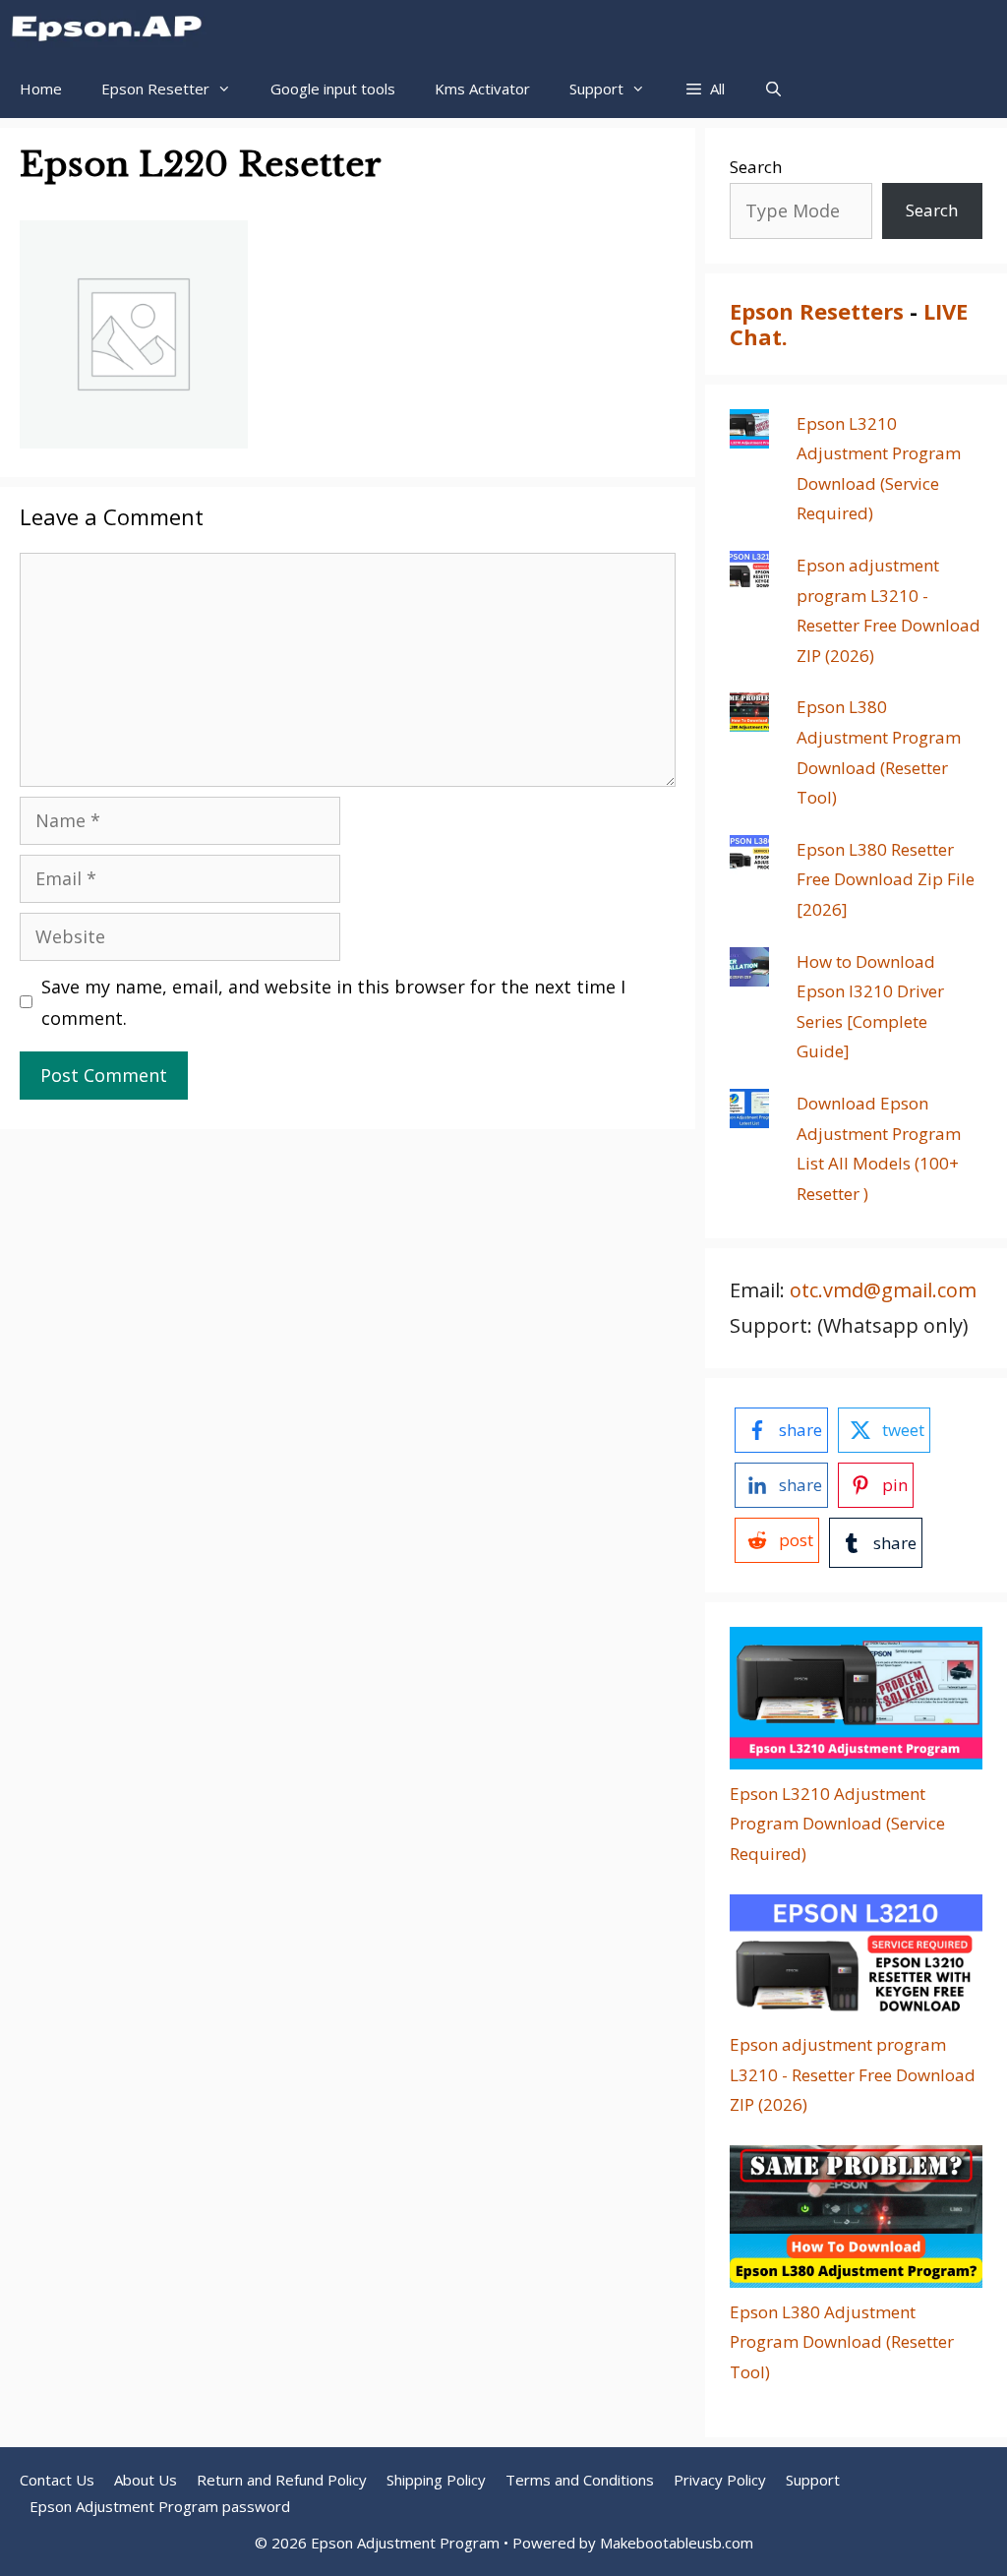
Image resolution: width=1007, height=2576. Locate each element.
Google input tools (333, 89)
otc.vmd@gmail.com (883, 1290)
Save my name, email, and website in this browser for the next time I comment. (333, 1002)
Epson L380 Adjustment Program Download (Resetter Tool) (842, 2342)
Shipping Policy (436, 2480)
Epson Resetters (817, 311)
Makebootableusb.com (677, 2543)
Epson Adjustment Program (405, 2543)
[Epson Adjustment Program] (113, 30)
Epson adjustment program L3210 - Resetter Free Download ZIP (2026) (853, 2074)
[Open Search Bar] (773, 89)
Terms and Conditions (580, 2480)
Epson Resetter (155, 89)
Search (756, 167)
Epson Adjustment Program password (160, 2506)
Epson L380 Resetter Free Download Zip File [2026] (886, 879)
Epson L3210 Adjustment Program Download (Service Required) (837, 1824)
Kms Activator (482, 89)
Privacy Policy (720, 2480)
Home (41, 89)
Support (813, 2480)
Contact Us (57, 2480)
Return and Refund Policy (282, 2480)
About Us (146, 2480)
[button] (705, 89)
